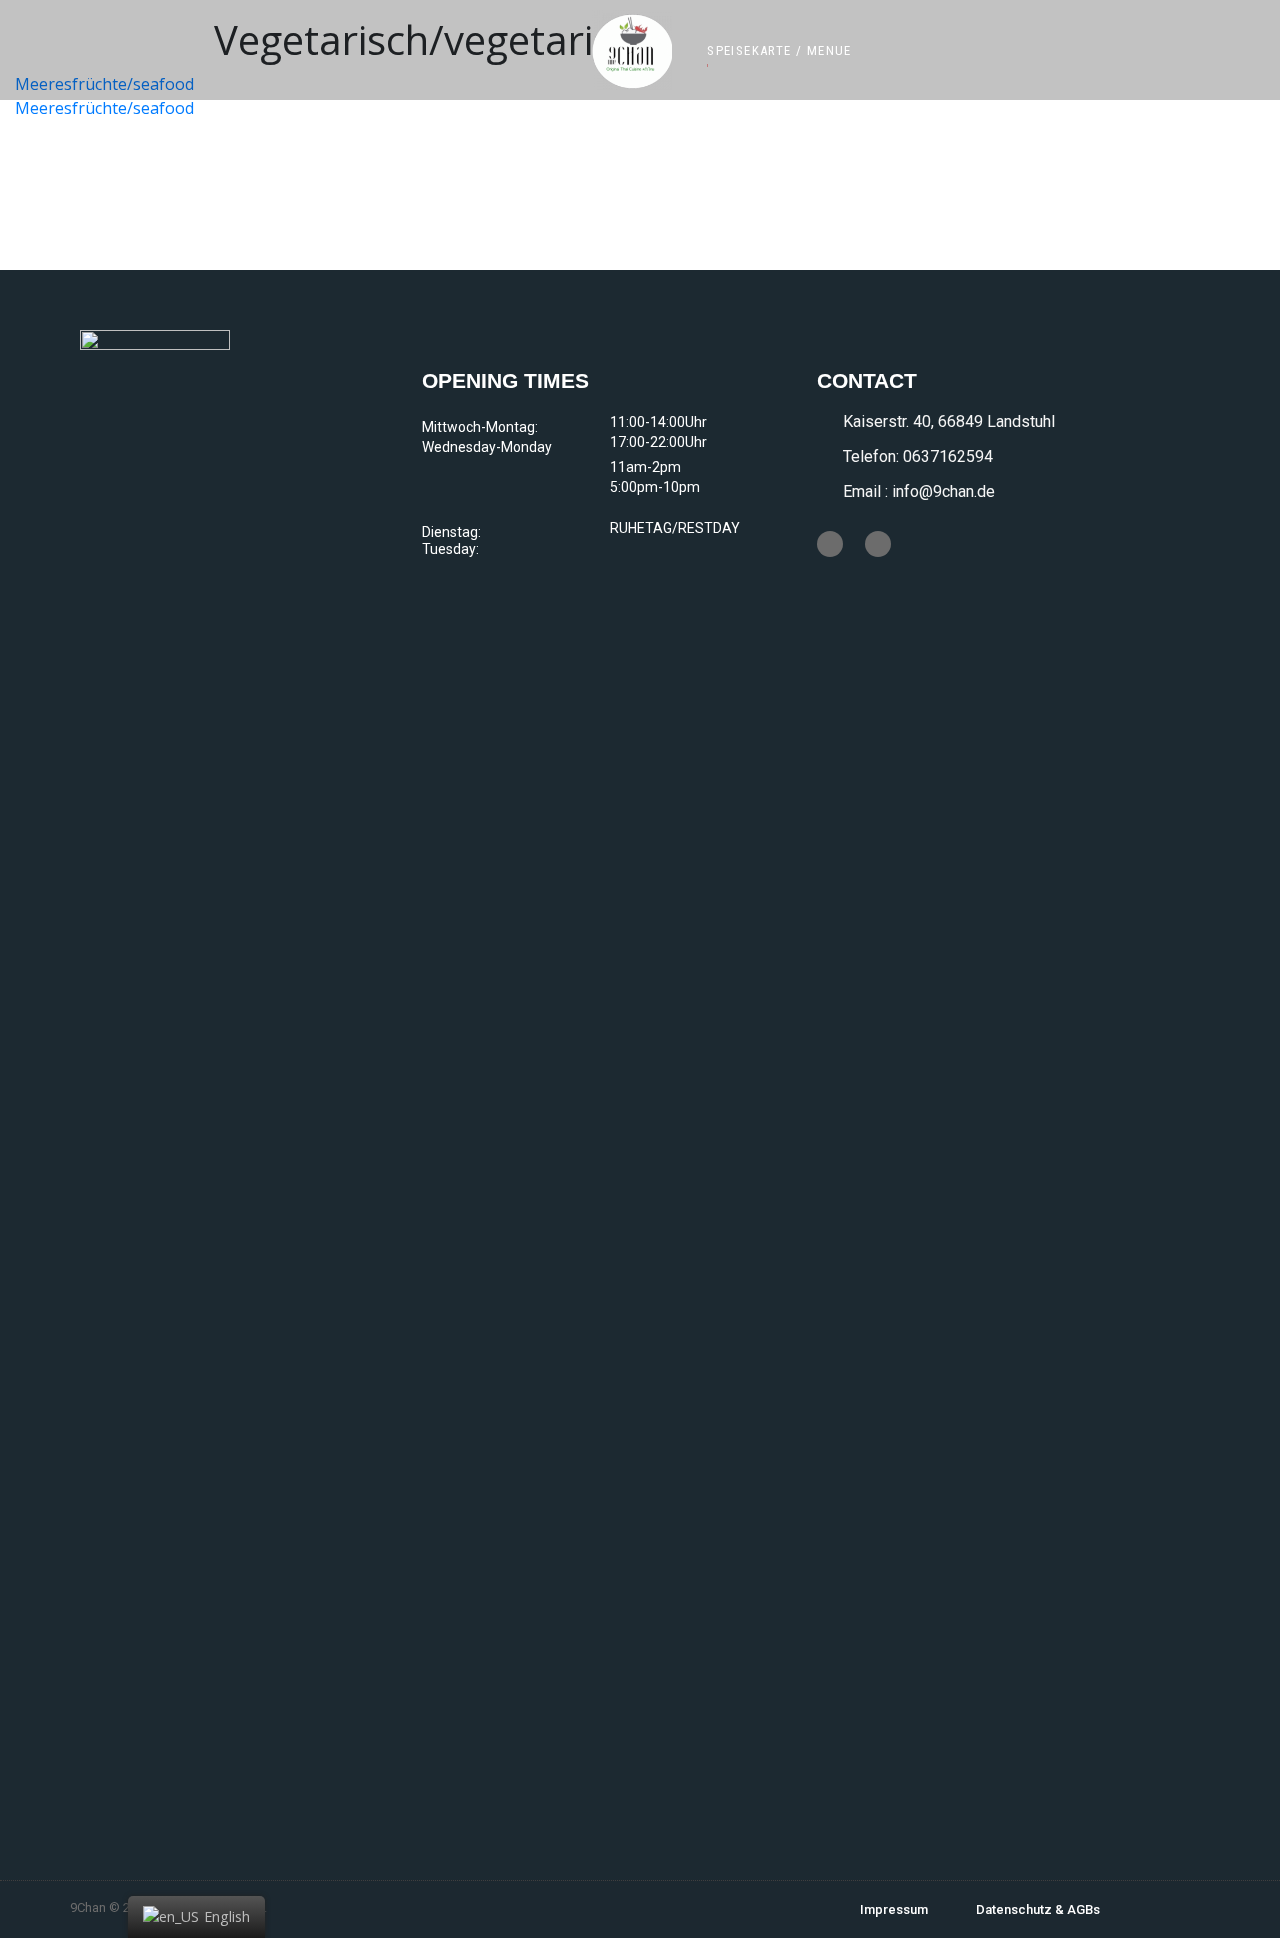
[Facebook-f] (830, 544)
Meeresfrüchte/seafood (104, 108)
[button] (779, 50)
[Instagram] (878, 544)
